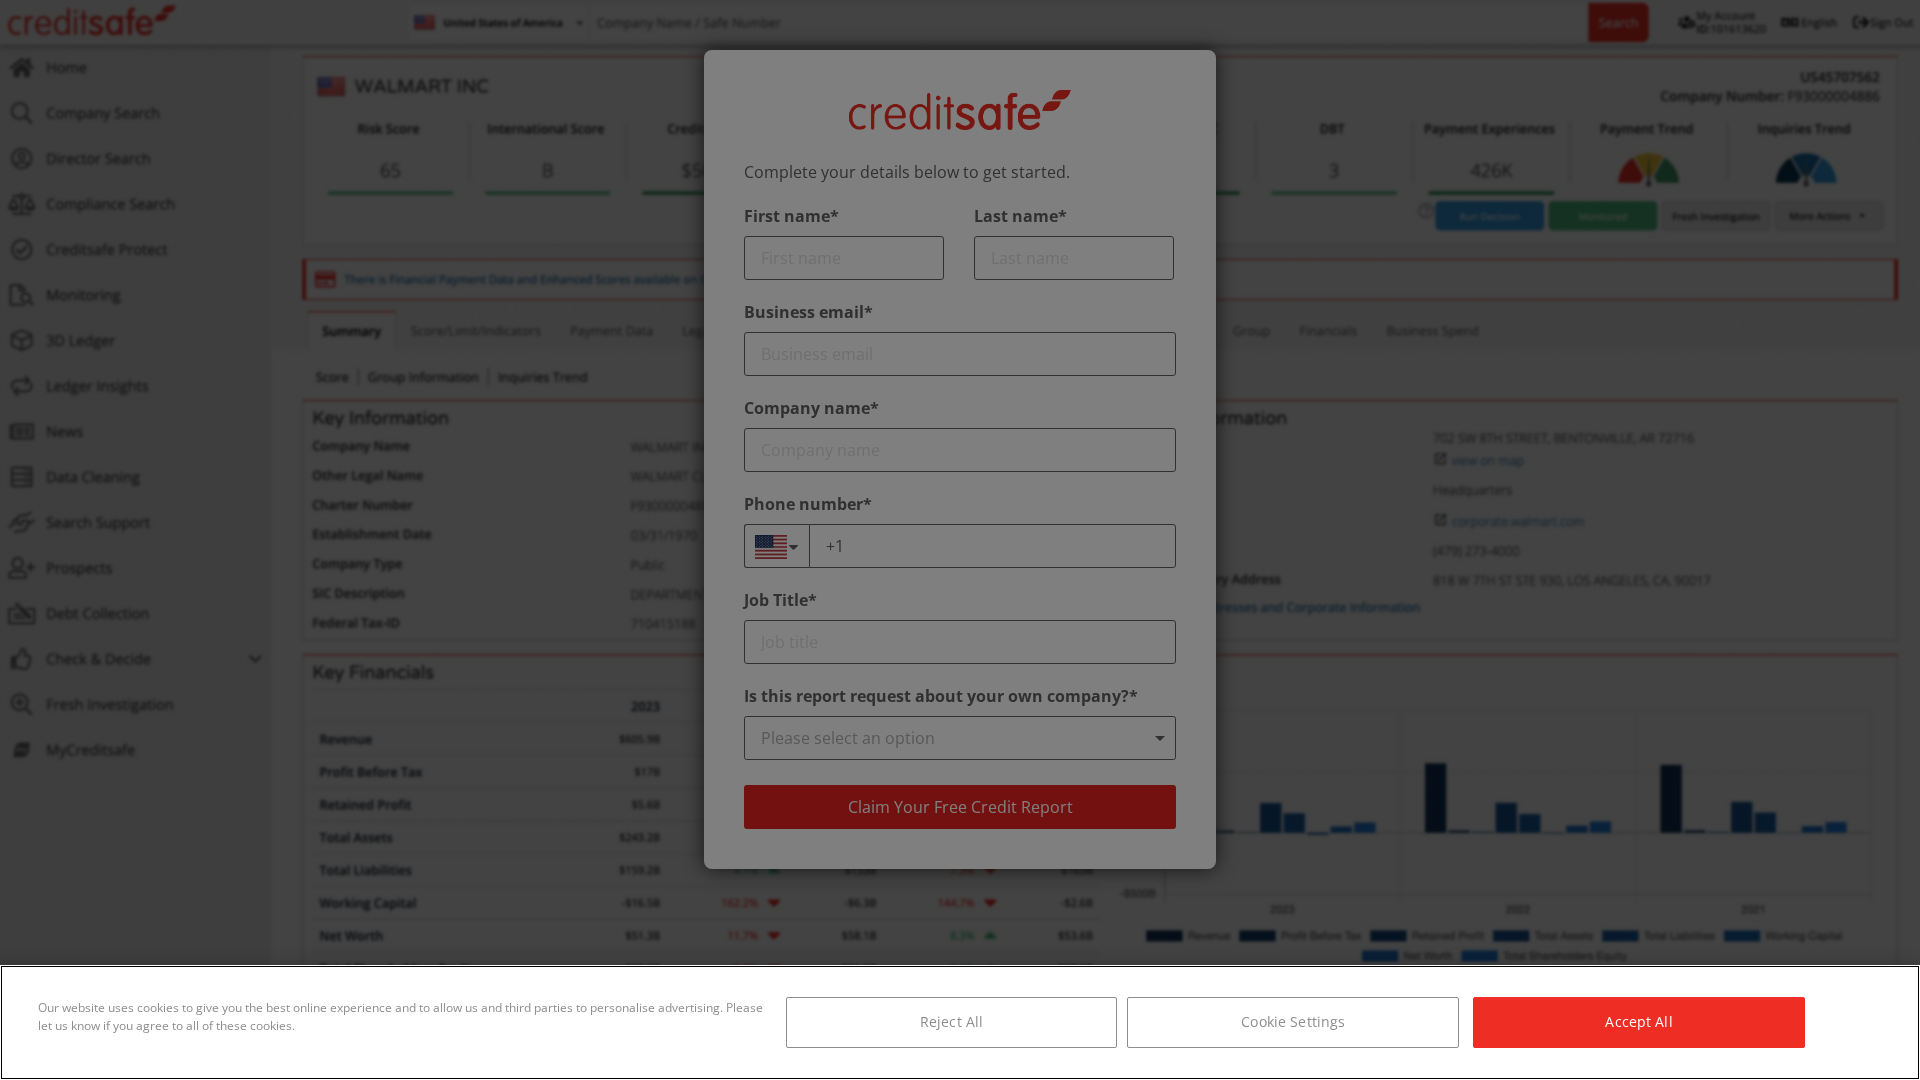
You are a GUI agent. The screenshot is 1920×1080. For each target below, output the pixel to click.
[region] (960, 1022)
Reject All (951, 1021)
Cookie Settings (1293, 1021)
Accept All (1638, 1021)
